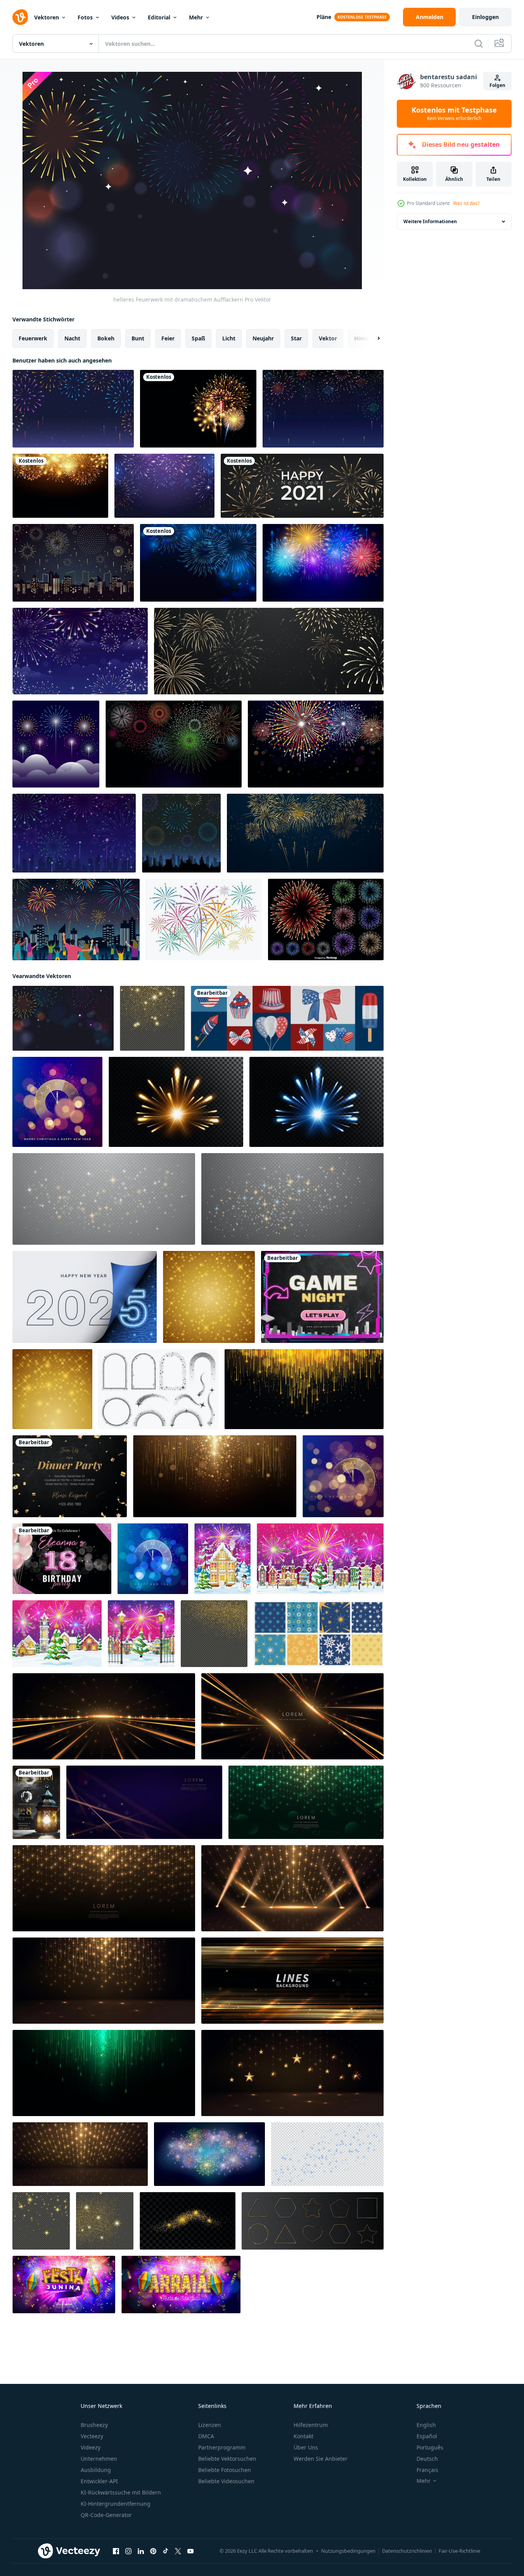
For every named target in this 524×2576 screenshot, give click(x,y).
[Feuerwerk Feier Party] (323, 409)
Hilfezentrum (311, 2425)
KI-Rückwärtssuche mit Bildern (121, 2492)
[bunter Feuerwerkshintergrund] (73, 409)
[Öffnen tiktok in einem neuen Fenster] (166, 2551)
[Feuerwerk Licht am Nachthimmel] (316, 744)
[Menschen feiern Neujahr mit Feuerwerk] (76, 919)
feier (168, 338)
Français (427, 2470)
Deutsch (427, 2459)
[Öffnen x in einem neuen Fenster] (178, 2551)
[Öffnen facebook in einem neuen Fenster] (116, 2551)
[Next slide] (372, 338)
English (426, 2425)
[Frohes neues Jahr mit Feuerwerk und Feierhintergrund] (302, 486)
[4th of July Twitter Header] (287, 1018)
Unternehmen (99, 2459)
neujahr (263, 338)
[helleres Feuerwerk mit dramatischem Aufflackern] (63, 1018)
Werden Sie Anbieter (321, 2459)
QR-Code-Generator (106, 2515)
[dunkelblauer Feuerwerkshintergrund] (74, 833)
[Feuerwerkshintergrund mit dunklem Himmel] (80, 651)
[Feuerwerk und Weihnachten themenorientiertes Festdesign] (305, 833)
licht (229, 338)
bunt (138, 338)
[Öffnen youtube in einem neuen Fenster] (190, 2551)
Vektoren (47, 17)
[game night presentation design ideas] (322, 1297)
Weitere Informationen (430, 221)
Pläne (324, 17)
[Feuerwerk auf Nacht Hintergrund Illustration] (56, 744)
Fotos (85, 17)
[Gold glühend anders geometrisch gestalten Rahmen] (313, 2221)
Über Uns (306, 2447)
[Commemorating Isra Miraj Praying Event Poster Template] (36, 1802)
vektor (328, 338)
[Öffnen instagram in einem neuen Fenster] (128, 2551)
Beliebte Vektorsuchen (227, 2459)
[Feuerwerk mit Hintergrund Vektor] (204, 919)
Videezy (91, 2447)
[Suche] (479, 43)
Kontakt (304, 2436)
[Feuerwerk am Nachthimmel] (181, 833)
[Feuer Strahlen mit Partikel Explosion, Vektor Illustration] (176, 1102)
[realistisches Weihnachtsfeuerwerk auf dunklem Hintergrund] (198, 563)
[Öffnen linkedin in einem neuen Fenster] (141, 2551)
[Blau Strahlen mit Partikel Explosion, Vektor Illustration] (316, 1102)
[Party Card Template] (70, 1476)
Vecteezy (92, 2436)
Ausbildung (96, 2470)
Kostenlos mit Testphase (454, 114)
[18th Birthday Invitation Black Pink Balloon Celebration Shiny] (62, 1559)
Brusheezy (94, 2425)
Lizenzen (210, 2425)
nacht (72, 338)
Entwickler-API (99, 2481)
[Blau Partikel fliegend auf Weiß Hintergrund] (327, 2154)
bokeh (106, 338)
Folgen (497, 85)
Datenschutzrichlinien (407, 2551)
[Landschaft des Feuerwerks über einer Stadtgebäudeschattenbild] (73, 563)
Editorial (159, 17)
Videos (120, 17)
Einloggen (485, 17)
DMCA (206, 2436)
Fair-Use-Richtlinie (459, 2551)
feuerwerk (33, 338)
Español (427, 2436)
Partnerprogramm (222, 2447)
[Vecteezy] (20, 17)
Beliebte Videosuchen (226, 2481)
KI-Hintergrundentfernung (116, 2504)
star (296, 338)
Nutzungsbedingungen (348, 2551)
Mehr (196, 17)
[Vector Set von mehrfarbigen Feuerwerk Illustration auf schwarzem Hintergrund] (326, 919)
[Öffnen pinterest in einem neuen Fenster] (153, 2551)
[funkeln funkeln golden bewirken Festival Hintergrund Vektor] (209, 1297)
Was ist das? (466, 203)
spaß (198, 338)
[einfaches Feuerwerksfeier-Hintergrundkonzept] (174, 744)
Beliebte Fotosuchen (225, 2470)
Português (430, 2447)
